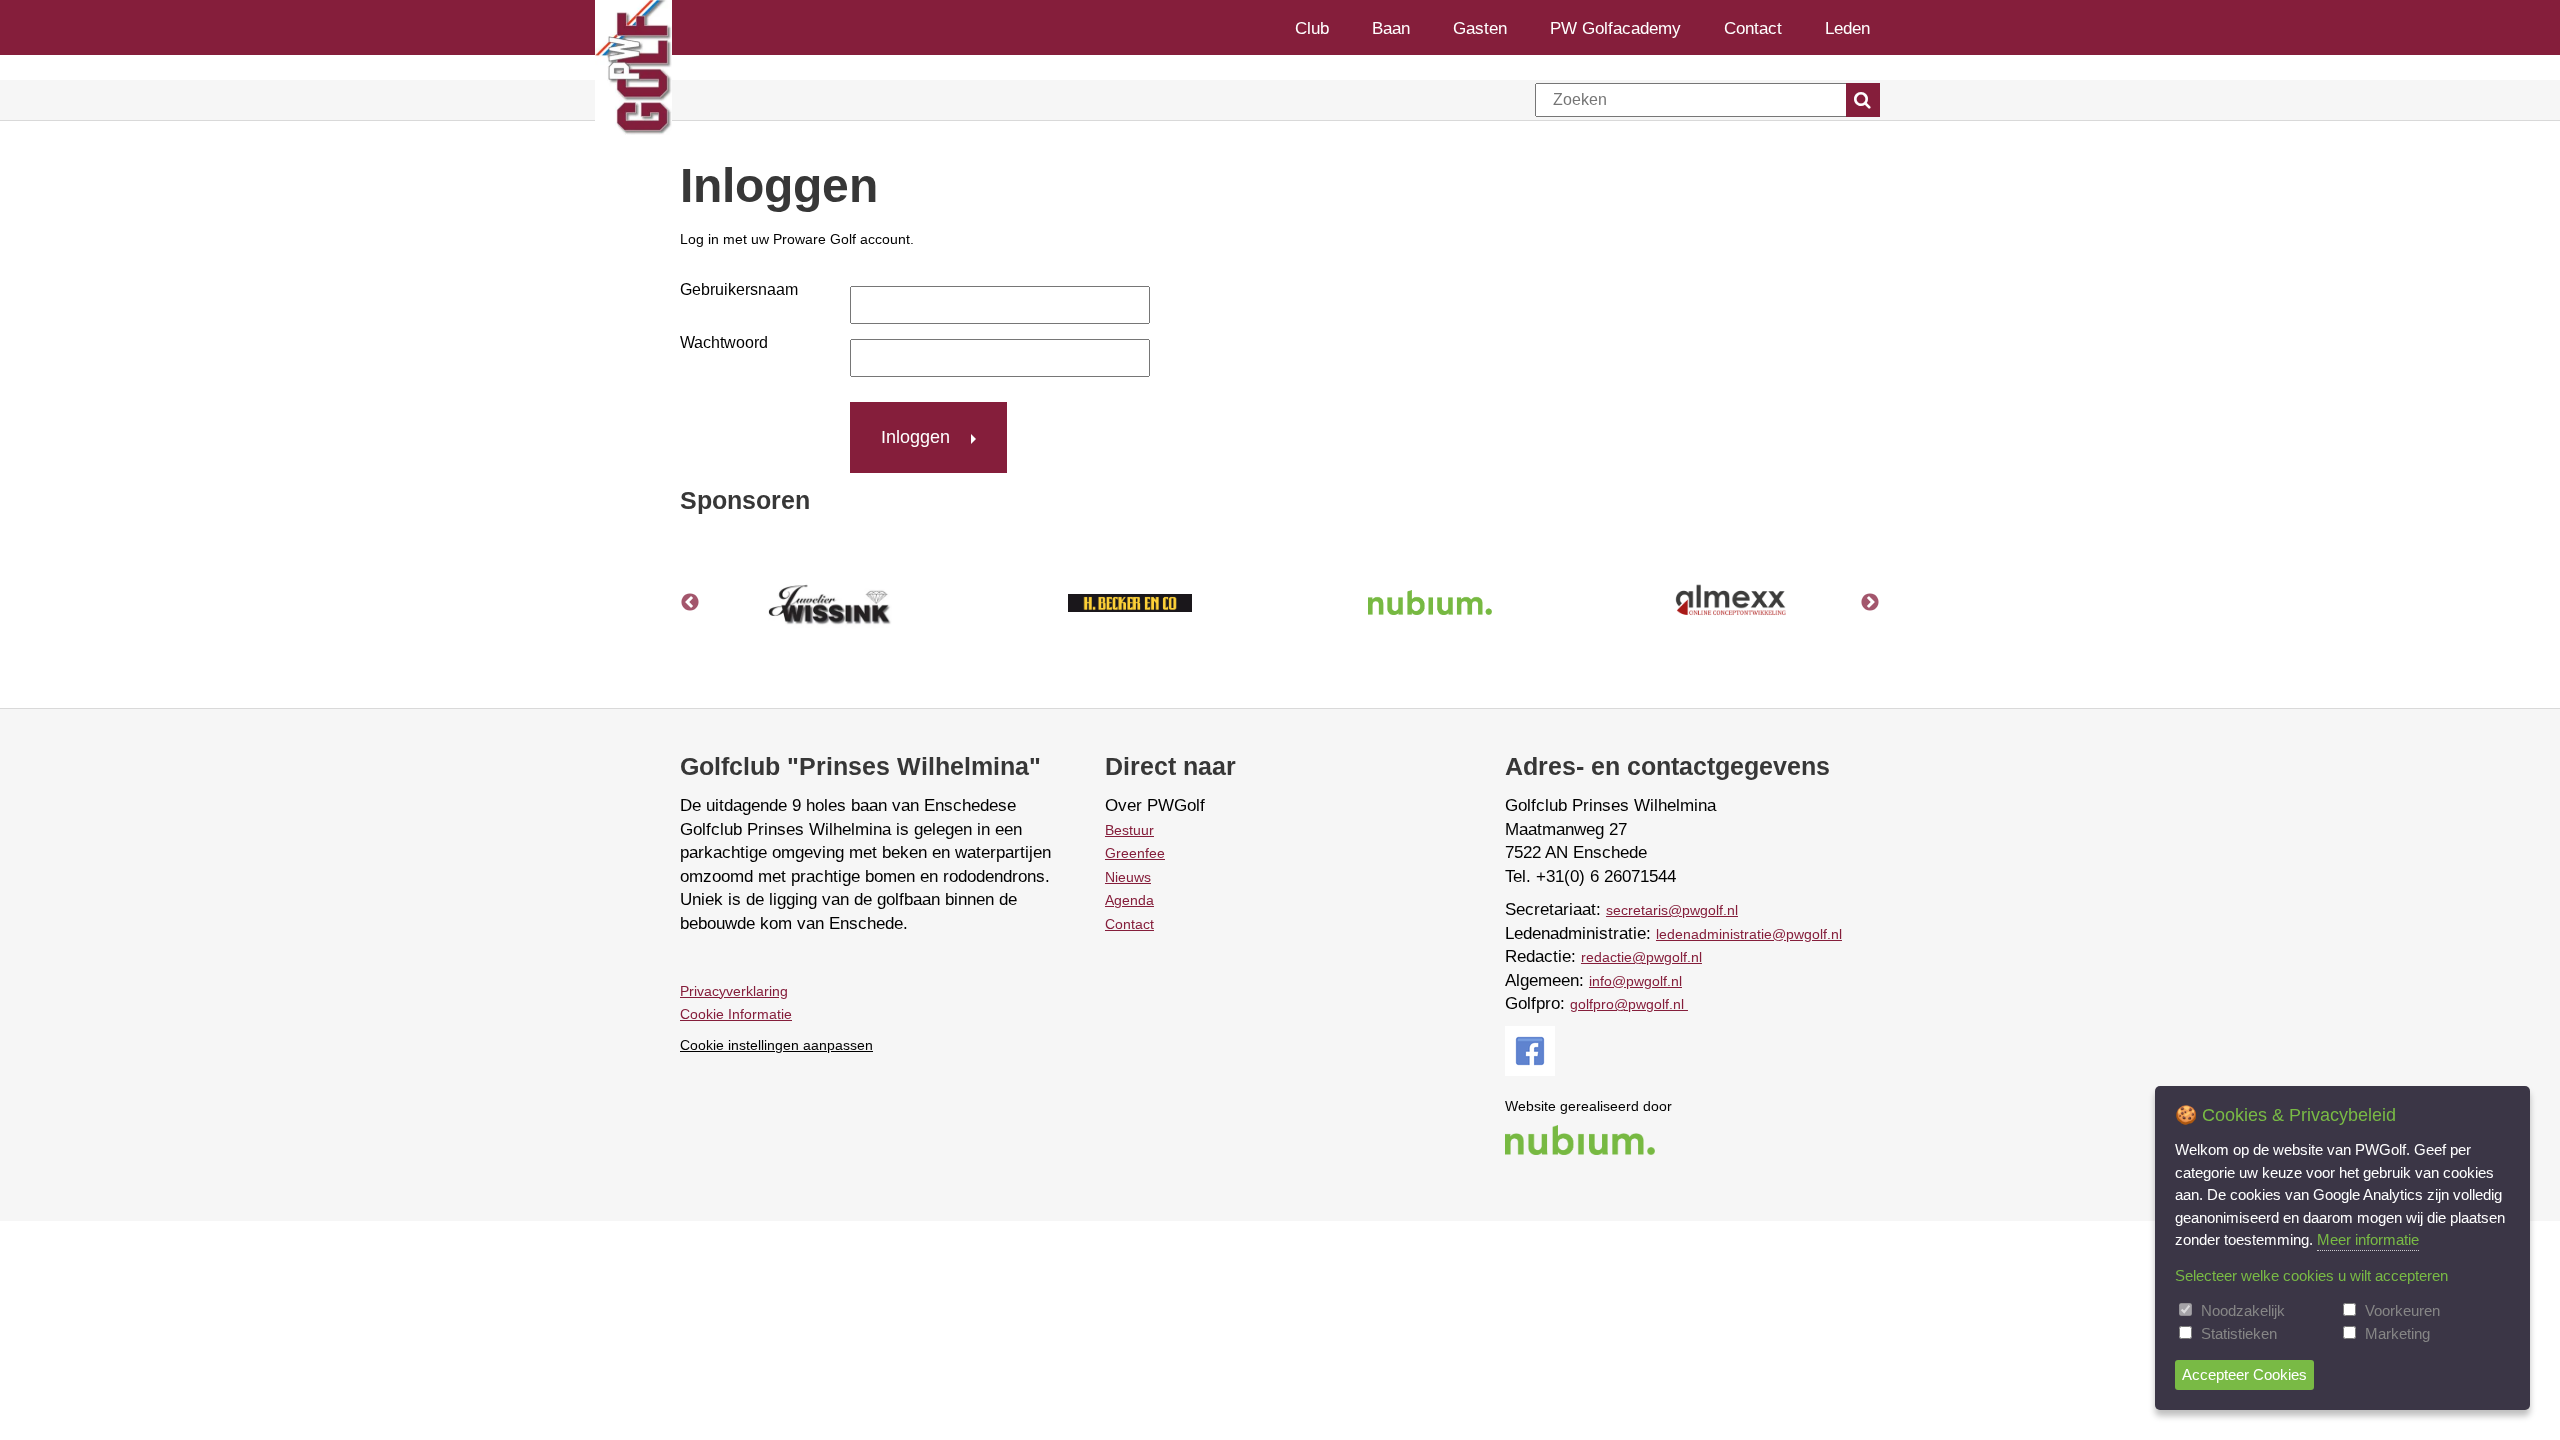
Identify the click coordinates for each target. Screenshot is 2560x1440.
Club (1312, 27)
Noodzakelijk (2243, 1310)
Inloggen (915, 437)
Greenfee (1135, 853)
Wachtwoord (724, 342)
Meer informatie (2368, 1239)
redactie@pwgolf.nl (1641, 957)
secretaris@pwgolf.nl (1672, 910)
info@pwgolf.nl (1635, 981)
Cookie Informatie (736, 1014)
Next (1870, 603)
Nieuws (1128, 877)
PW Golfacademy (1615, 27)
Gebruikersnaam (739, 289)
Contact (1753, 27)
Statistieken (2239, 1333)
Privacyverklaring (734, 991)
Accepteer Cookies (2244, 1374)
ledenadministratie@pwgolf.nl (1749, 934)
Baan (1391, 27)
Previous (690, 603)
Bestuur (1129, 830)
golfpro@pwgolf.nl (1629, 1004)
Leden (1847, 27)
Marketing (2397, 1333)
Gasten (1480, 27)
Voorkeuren (2402, 1310)
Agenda (1129, 900)
